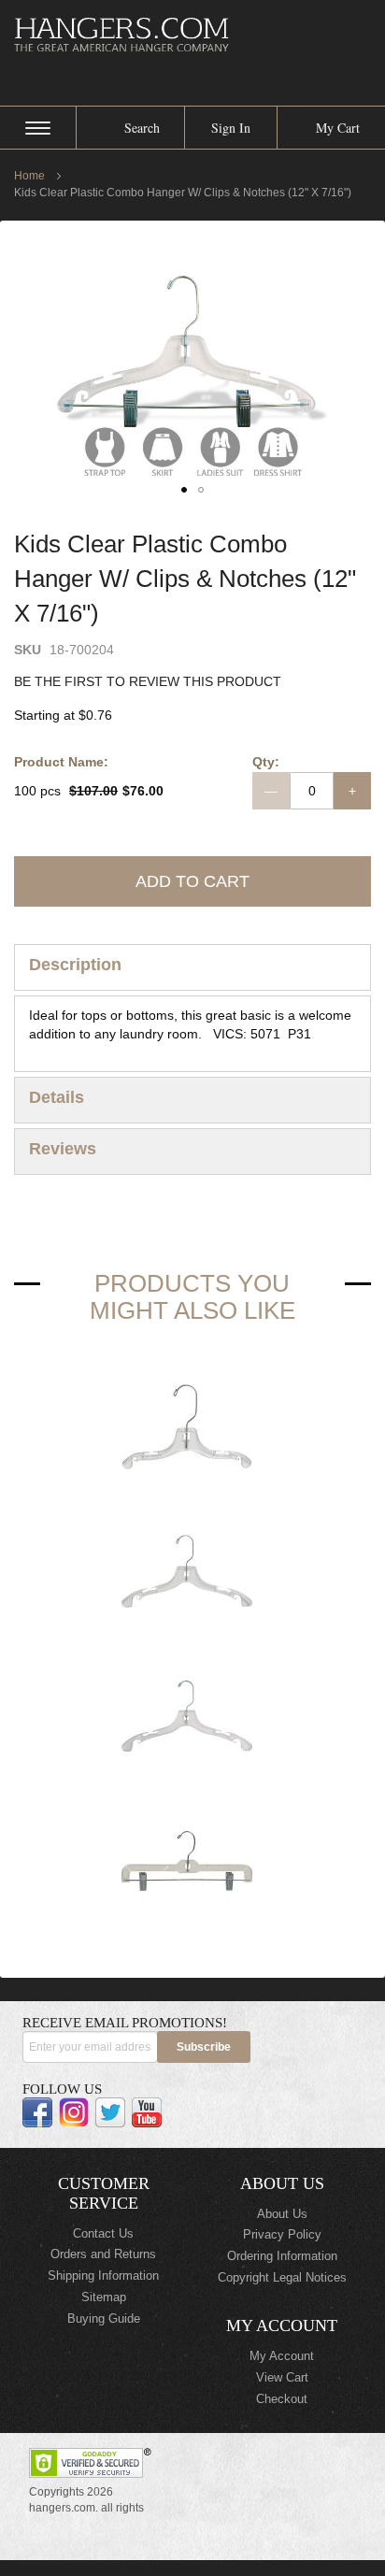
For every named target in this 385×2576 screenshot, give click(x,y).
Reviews (63, 1149)
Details (57, 1097)
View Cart (282, 2377)
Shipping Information (103, 2275)
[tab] (192, 967)
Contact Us (103, 2233)
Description (75, 965)
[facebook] (37, 2112)
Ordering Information (282, 2256)
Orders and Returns (103, 2254)
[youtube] (147, 2112)
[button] (184, 490)
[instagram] (74, 2112)
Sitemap (104, 2297)
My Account (282, 2356)
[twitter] (110, 2112)
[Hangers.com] (192, 34)
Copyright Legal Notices (282, 2277)
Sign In (231, 128)
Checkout (282, 2399)
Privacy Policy (282, 2234)
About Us (282, 2214)
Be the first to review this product (148, 681)
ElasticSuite (170, 2568)
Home (29, 176)
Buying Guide (104, 2318)
